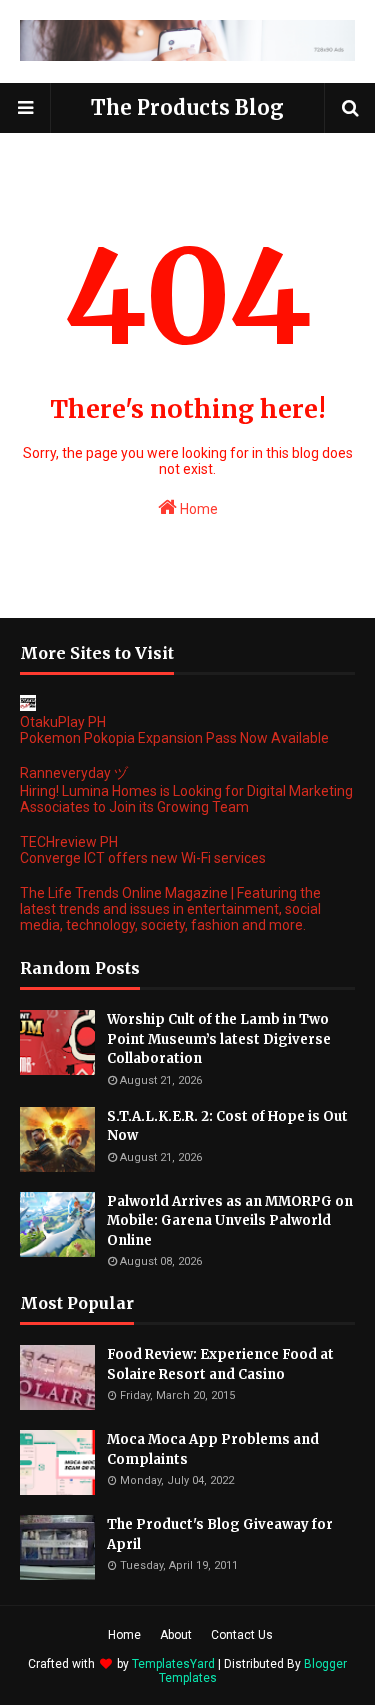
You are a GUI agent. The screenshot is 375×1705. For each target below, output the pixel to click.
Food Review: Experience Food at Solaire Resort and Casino (220, 1364)
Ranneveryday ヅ (74, 773)
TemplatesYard (173, 1664)
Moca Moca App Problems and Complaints (213, 1449)
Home (197, 509)
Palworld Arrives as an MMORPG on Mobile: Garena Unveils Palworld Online (230, 1221)
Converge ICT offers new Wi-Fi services (143, 858)
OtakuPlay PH (63, 722)
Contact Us (242, 1635)
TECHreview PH (69, 842)
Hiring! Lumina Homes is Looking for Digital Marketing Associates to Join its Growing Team (186, 799)
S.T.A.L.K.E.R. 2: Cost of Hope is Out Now (227, 1126)
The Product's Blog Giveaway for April (220, 1534)
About (176, 1635)
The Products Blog (187, 107)
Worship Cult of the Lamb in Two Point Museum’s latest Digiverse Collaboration (219, 1039)
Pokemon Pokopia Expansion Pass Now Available (174, 738)
